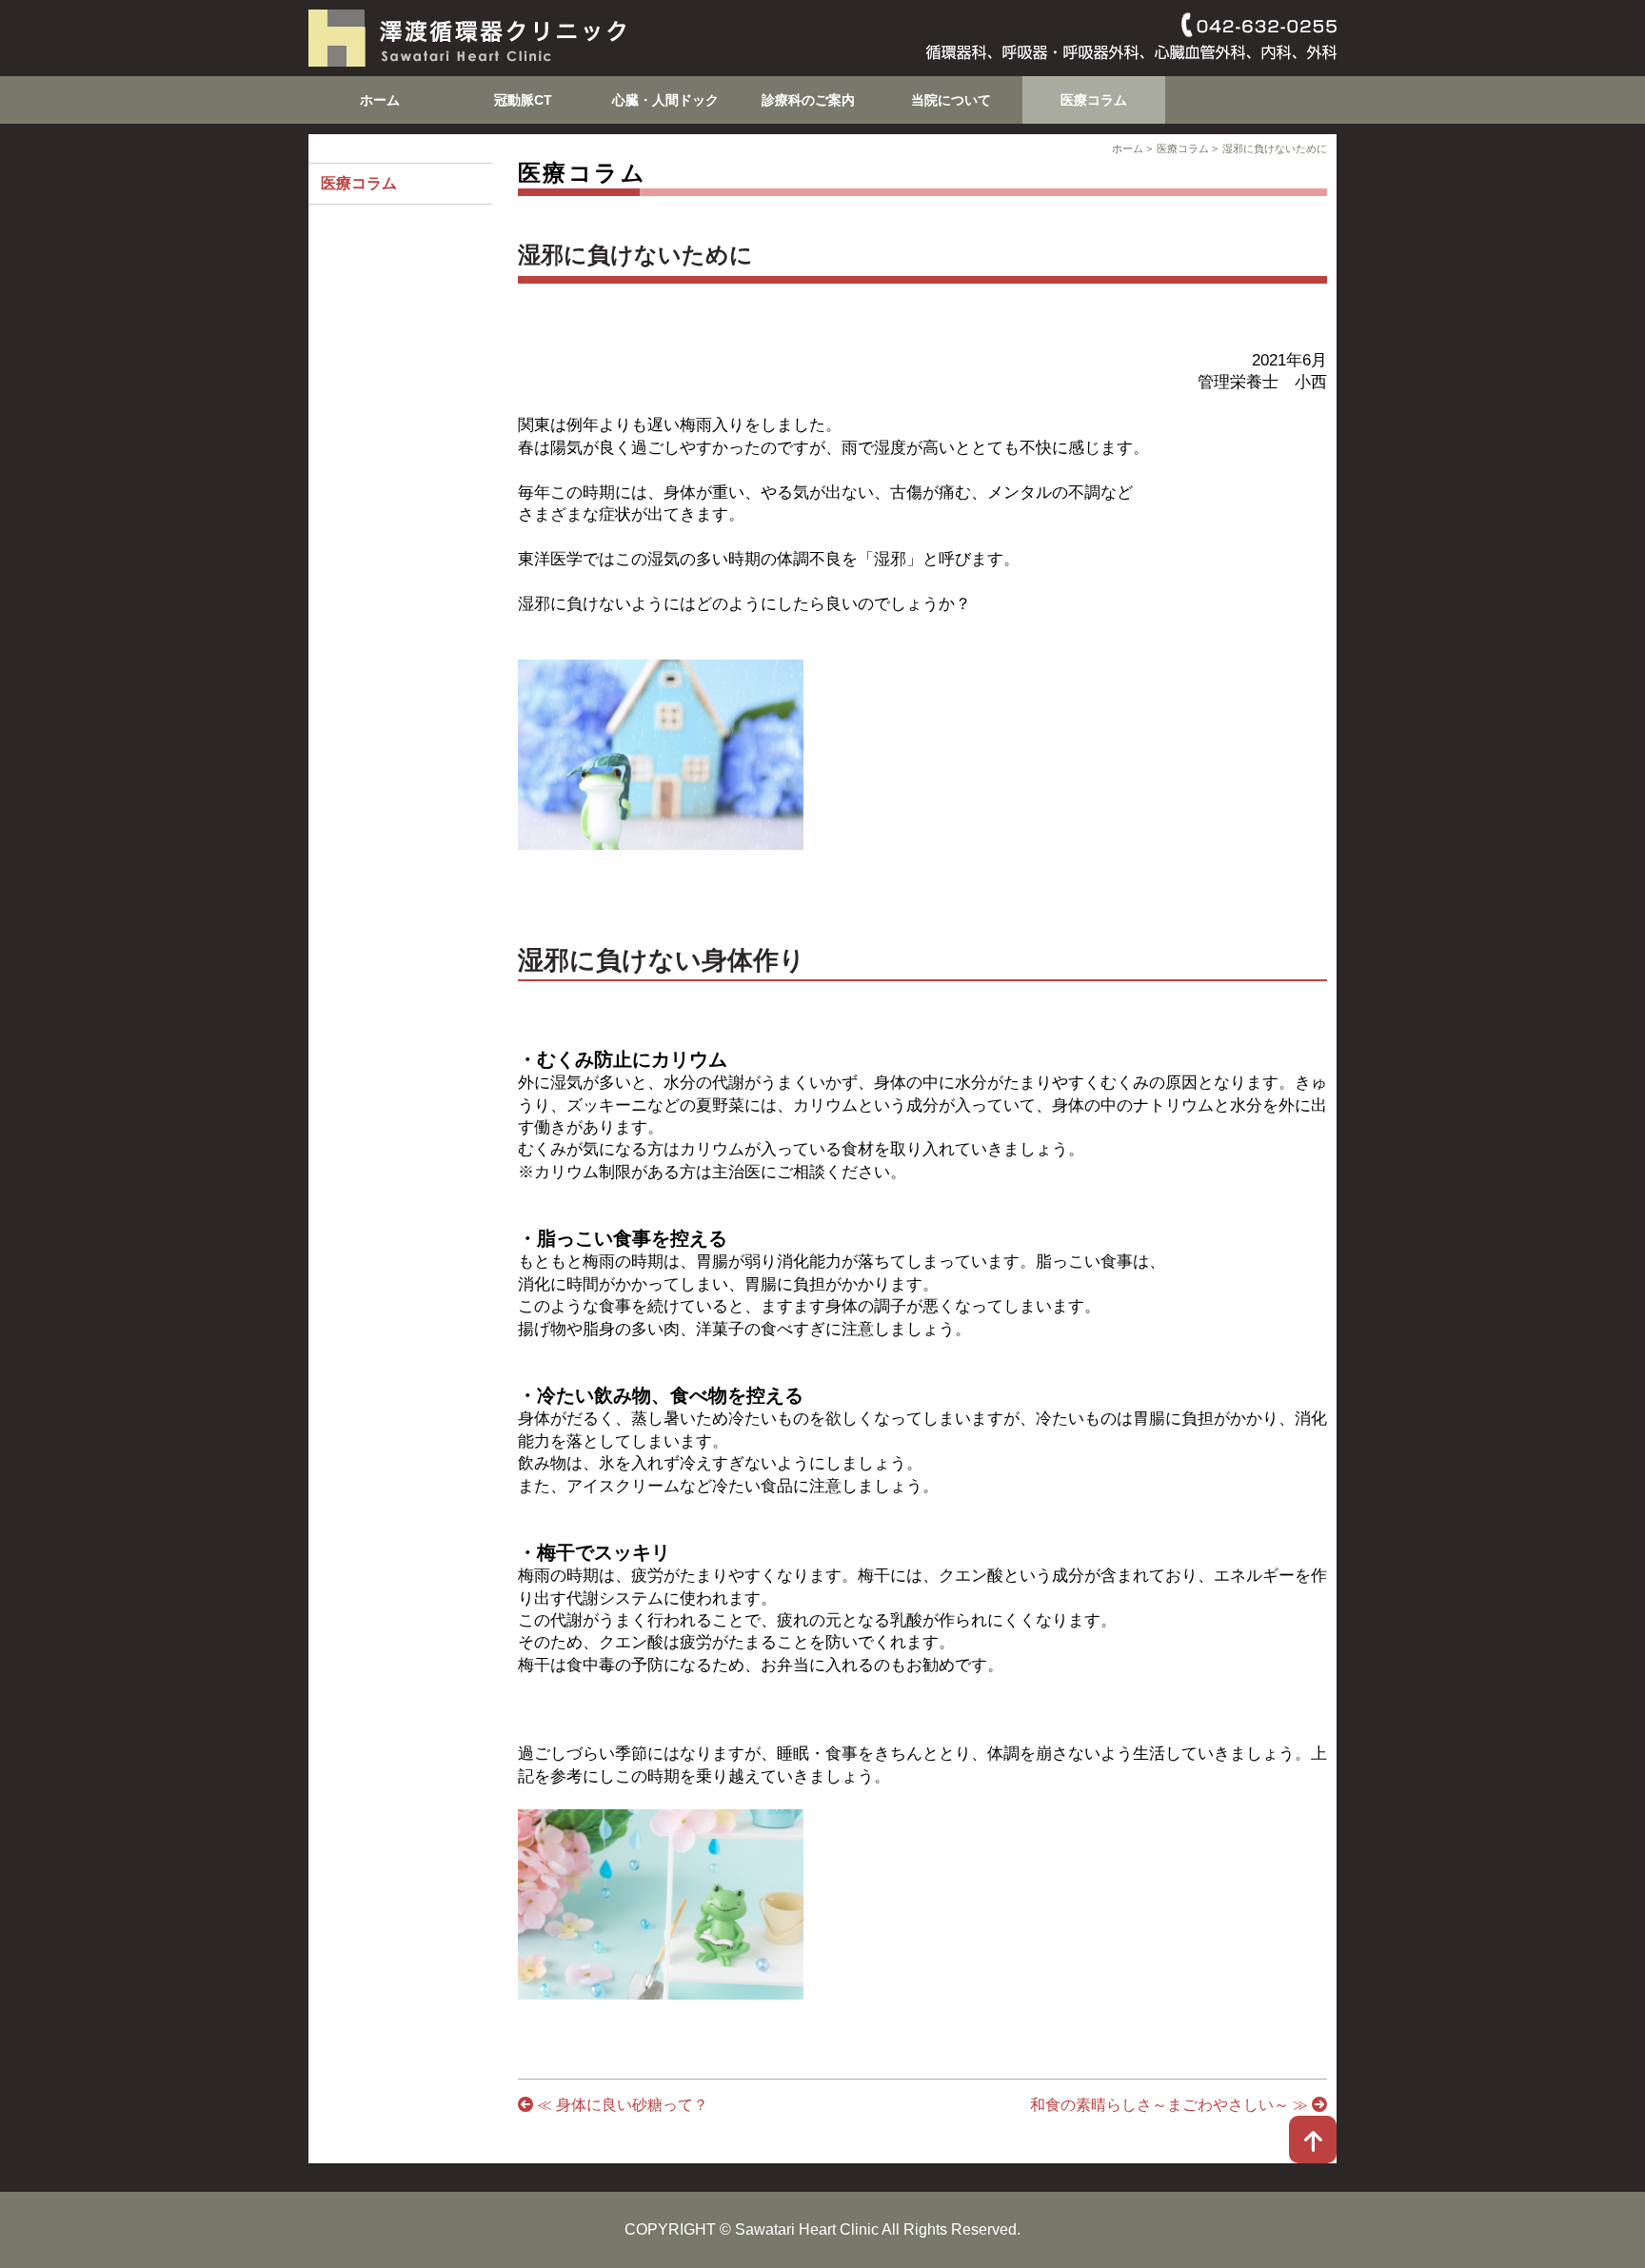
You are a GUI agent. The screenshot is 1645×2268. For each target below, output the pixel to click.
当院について (951, 100)
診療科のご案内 (808, 100)
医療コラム (1094, 100)
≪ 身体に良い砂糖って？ (621, 2105)
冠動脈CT (523, 100)
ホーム (380, 100)
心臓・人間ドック (665, 100)
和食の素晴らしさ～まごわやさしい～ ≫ (1171, 2105)
